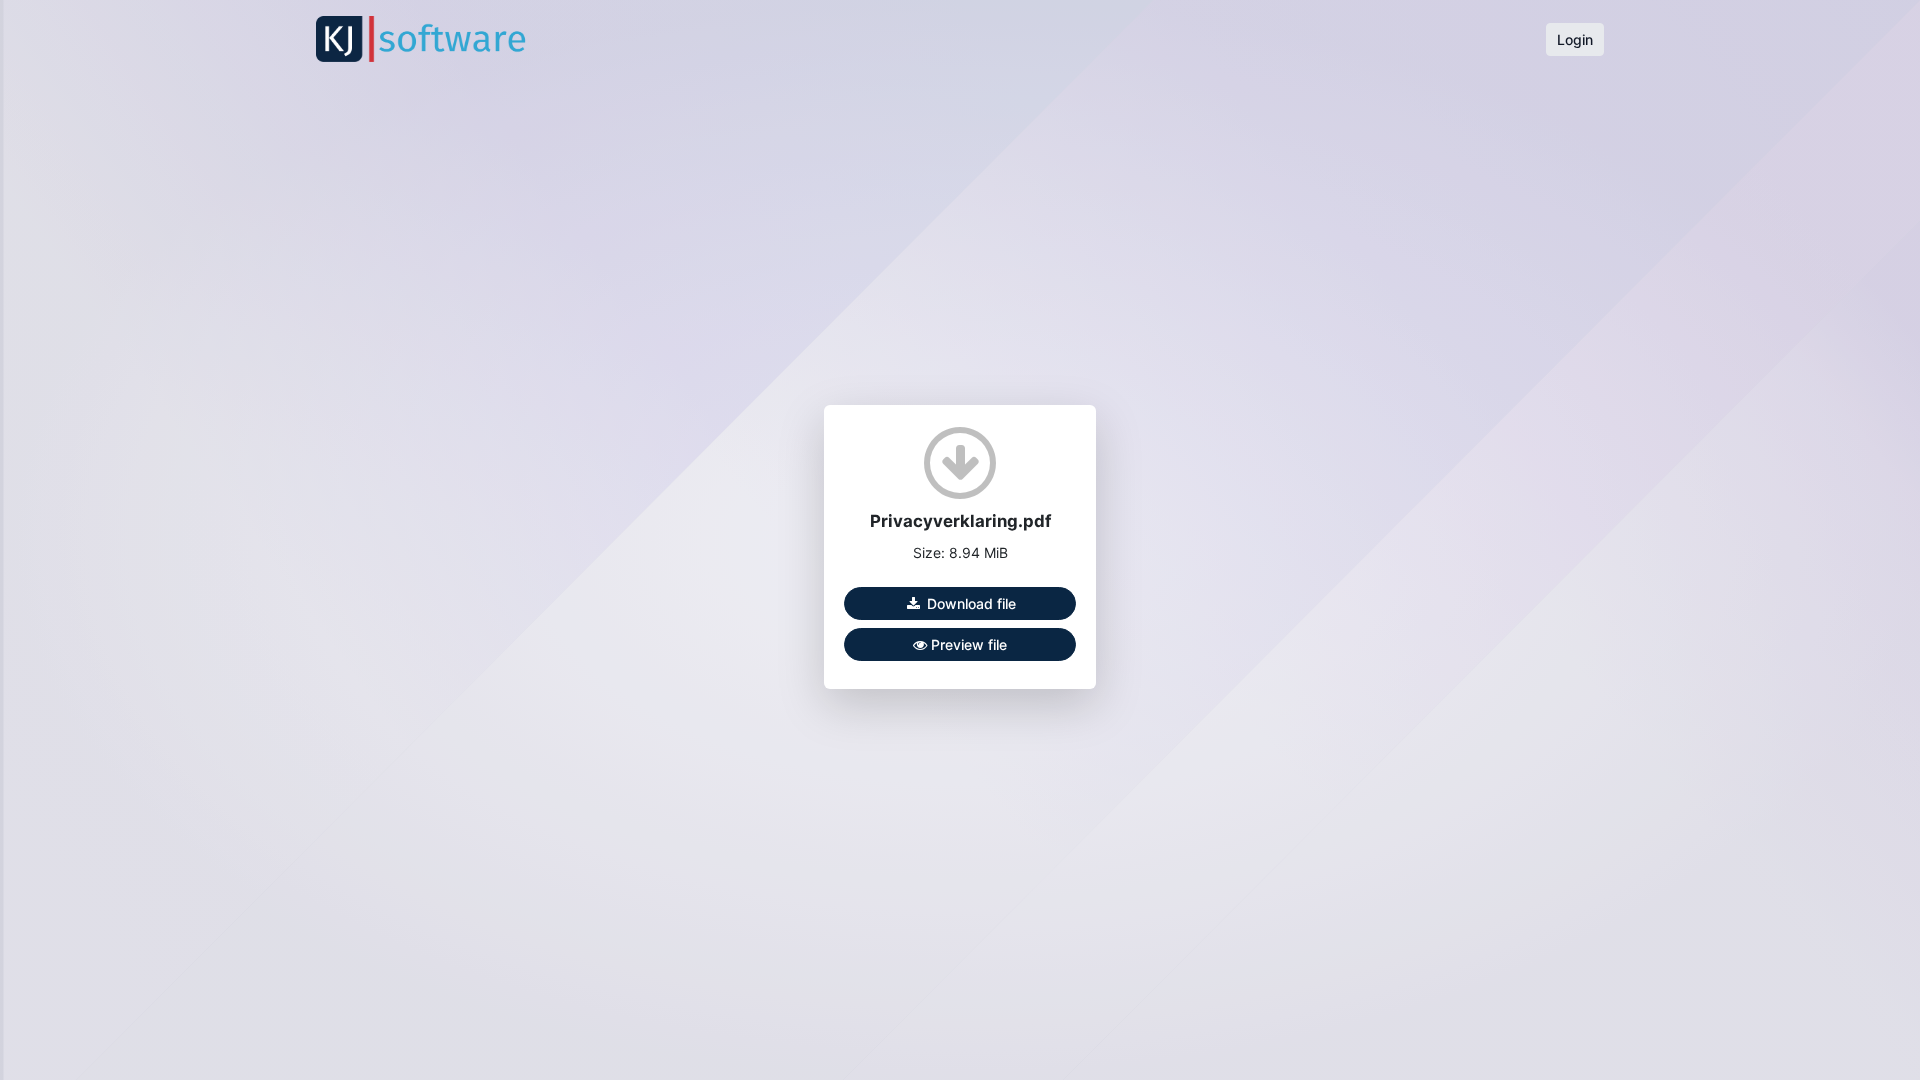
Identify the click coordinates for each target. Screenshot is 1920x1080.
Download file (969, 603)
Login (1575, 39)
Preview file (967, 644)
